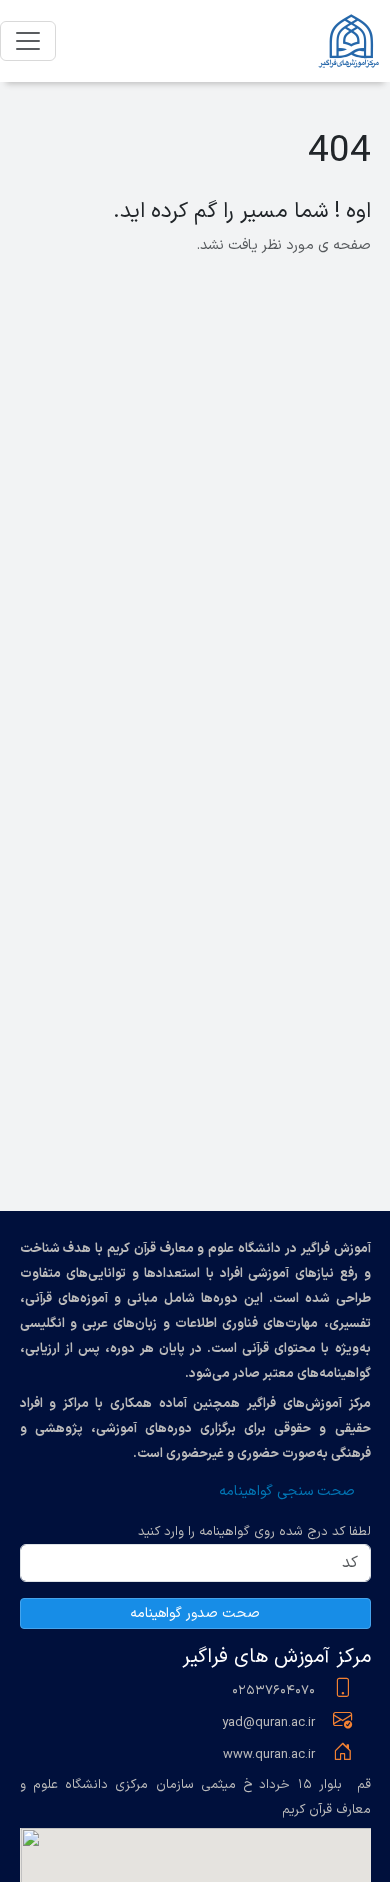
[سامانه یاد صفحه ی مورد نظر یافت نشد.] (351, 41)
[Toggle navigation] (28, 41)
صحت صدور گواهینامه (195, 1613)
